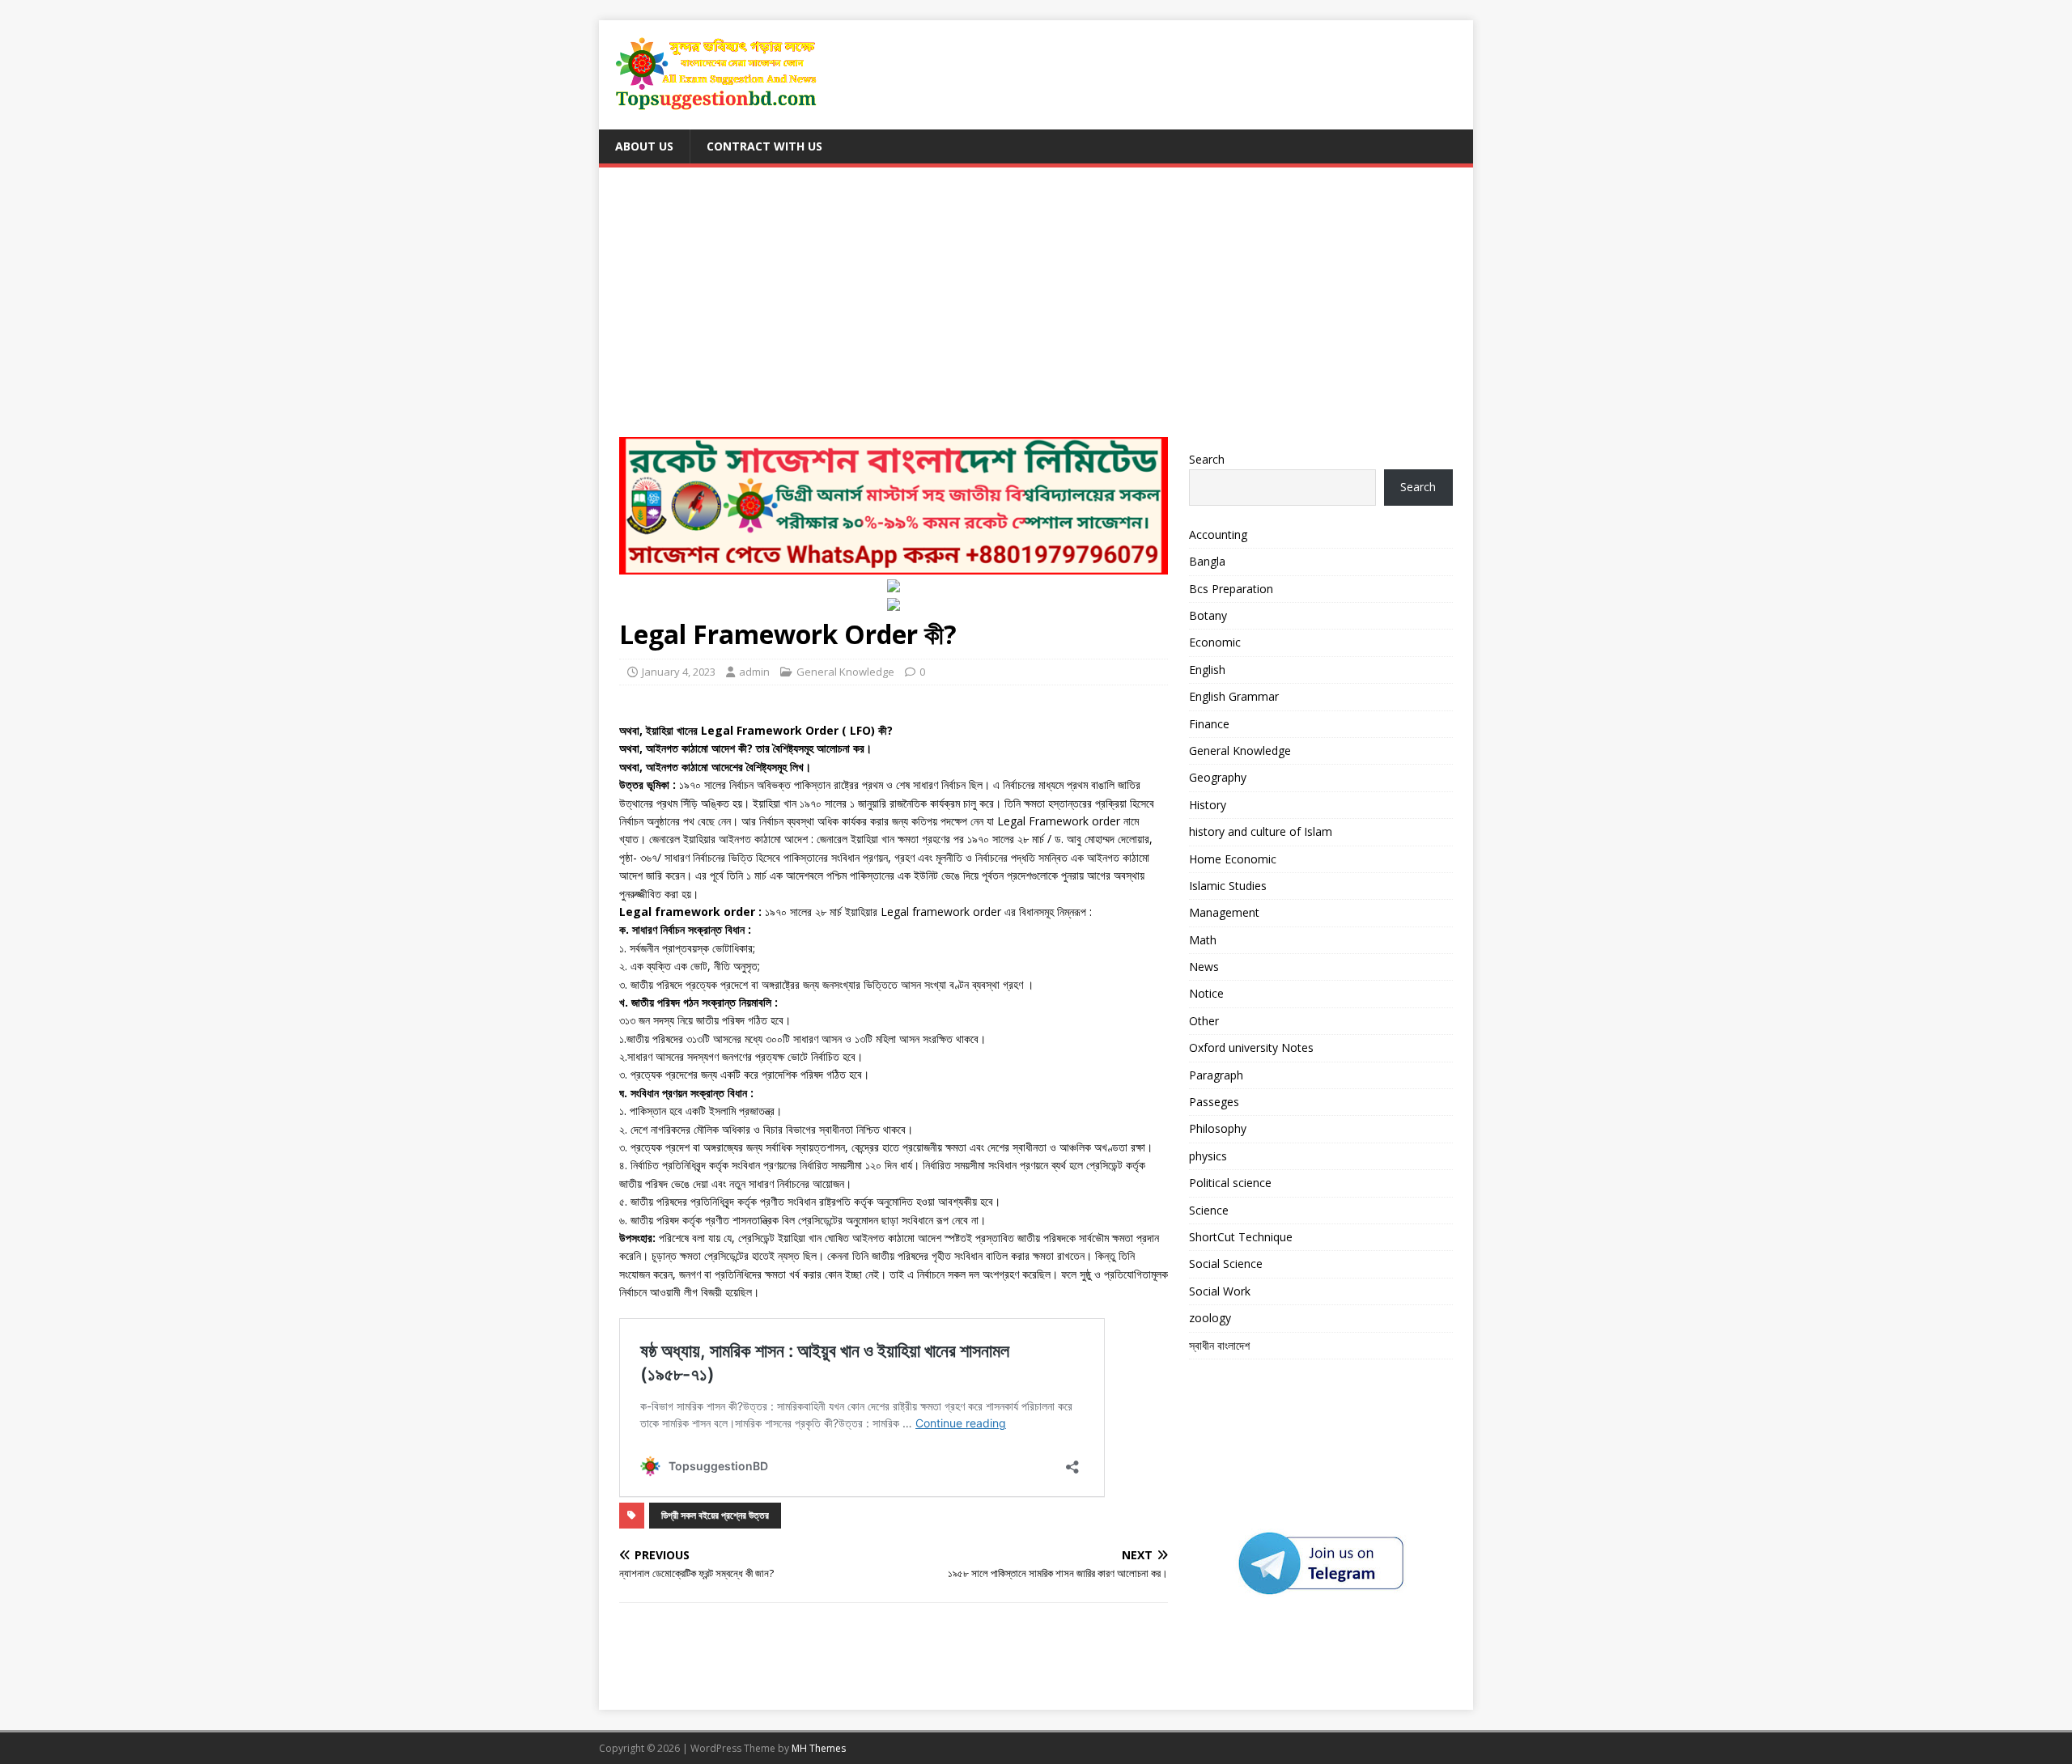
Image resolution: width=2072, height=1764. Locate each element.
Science (1209, 1210)
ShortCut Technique (1241, 1237)
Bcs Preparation (1231, 589)
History (1208, 805)
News (1204, 967)
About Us (644, 146)
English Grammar (1234, 696)
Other (1204, 1021)
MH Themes (819, 1748)
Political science (1230, 1183)
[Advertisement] (1036, 309)
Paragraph (1216, 1075)
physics (1208, 1156)
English (1207, 670)
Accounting (1218, 534)
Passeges (1214, 1102)
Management (1224, 912)
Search (1207, 459)
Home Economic (1233, 859)
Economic (1215, 642)
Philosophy (1218, 1128)
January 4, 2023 (679, 672)
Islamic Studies (1228, 886)
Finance (1209, 724)
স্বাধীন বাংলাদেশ (1219, 1345)
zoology (1210, 1318)
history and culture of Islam (1261, 831)
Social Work (1220, 1291)
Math (1203, 940)
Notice (1206, 993)
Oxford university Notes (1251, 1047)
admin (754, 672)
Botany (1208, 615)
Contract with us (764, 146)
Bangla (1207, 561)
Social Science (1226, 1264)
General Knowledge (845, 672)
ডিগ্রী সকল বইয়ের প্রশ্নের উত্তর (715, 1515)
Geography (1218, 777)
